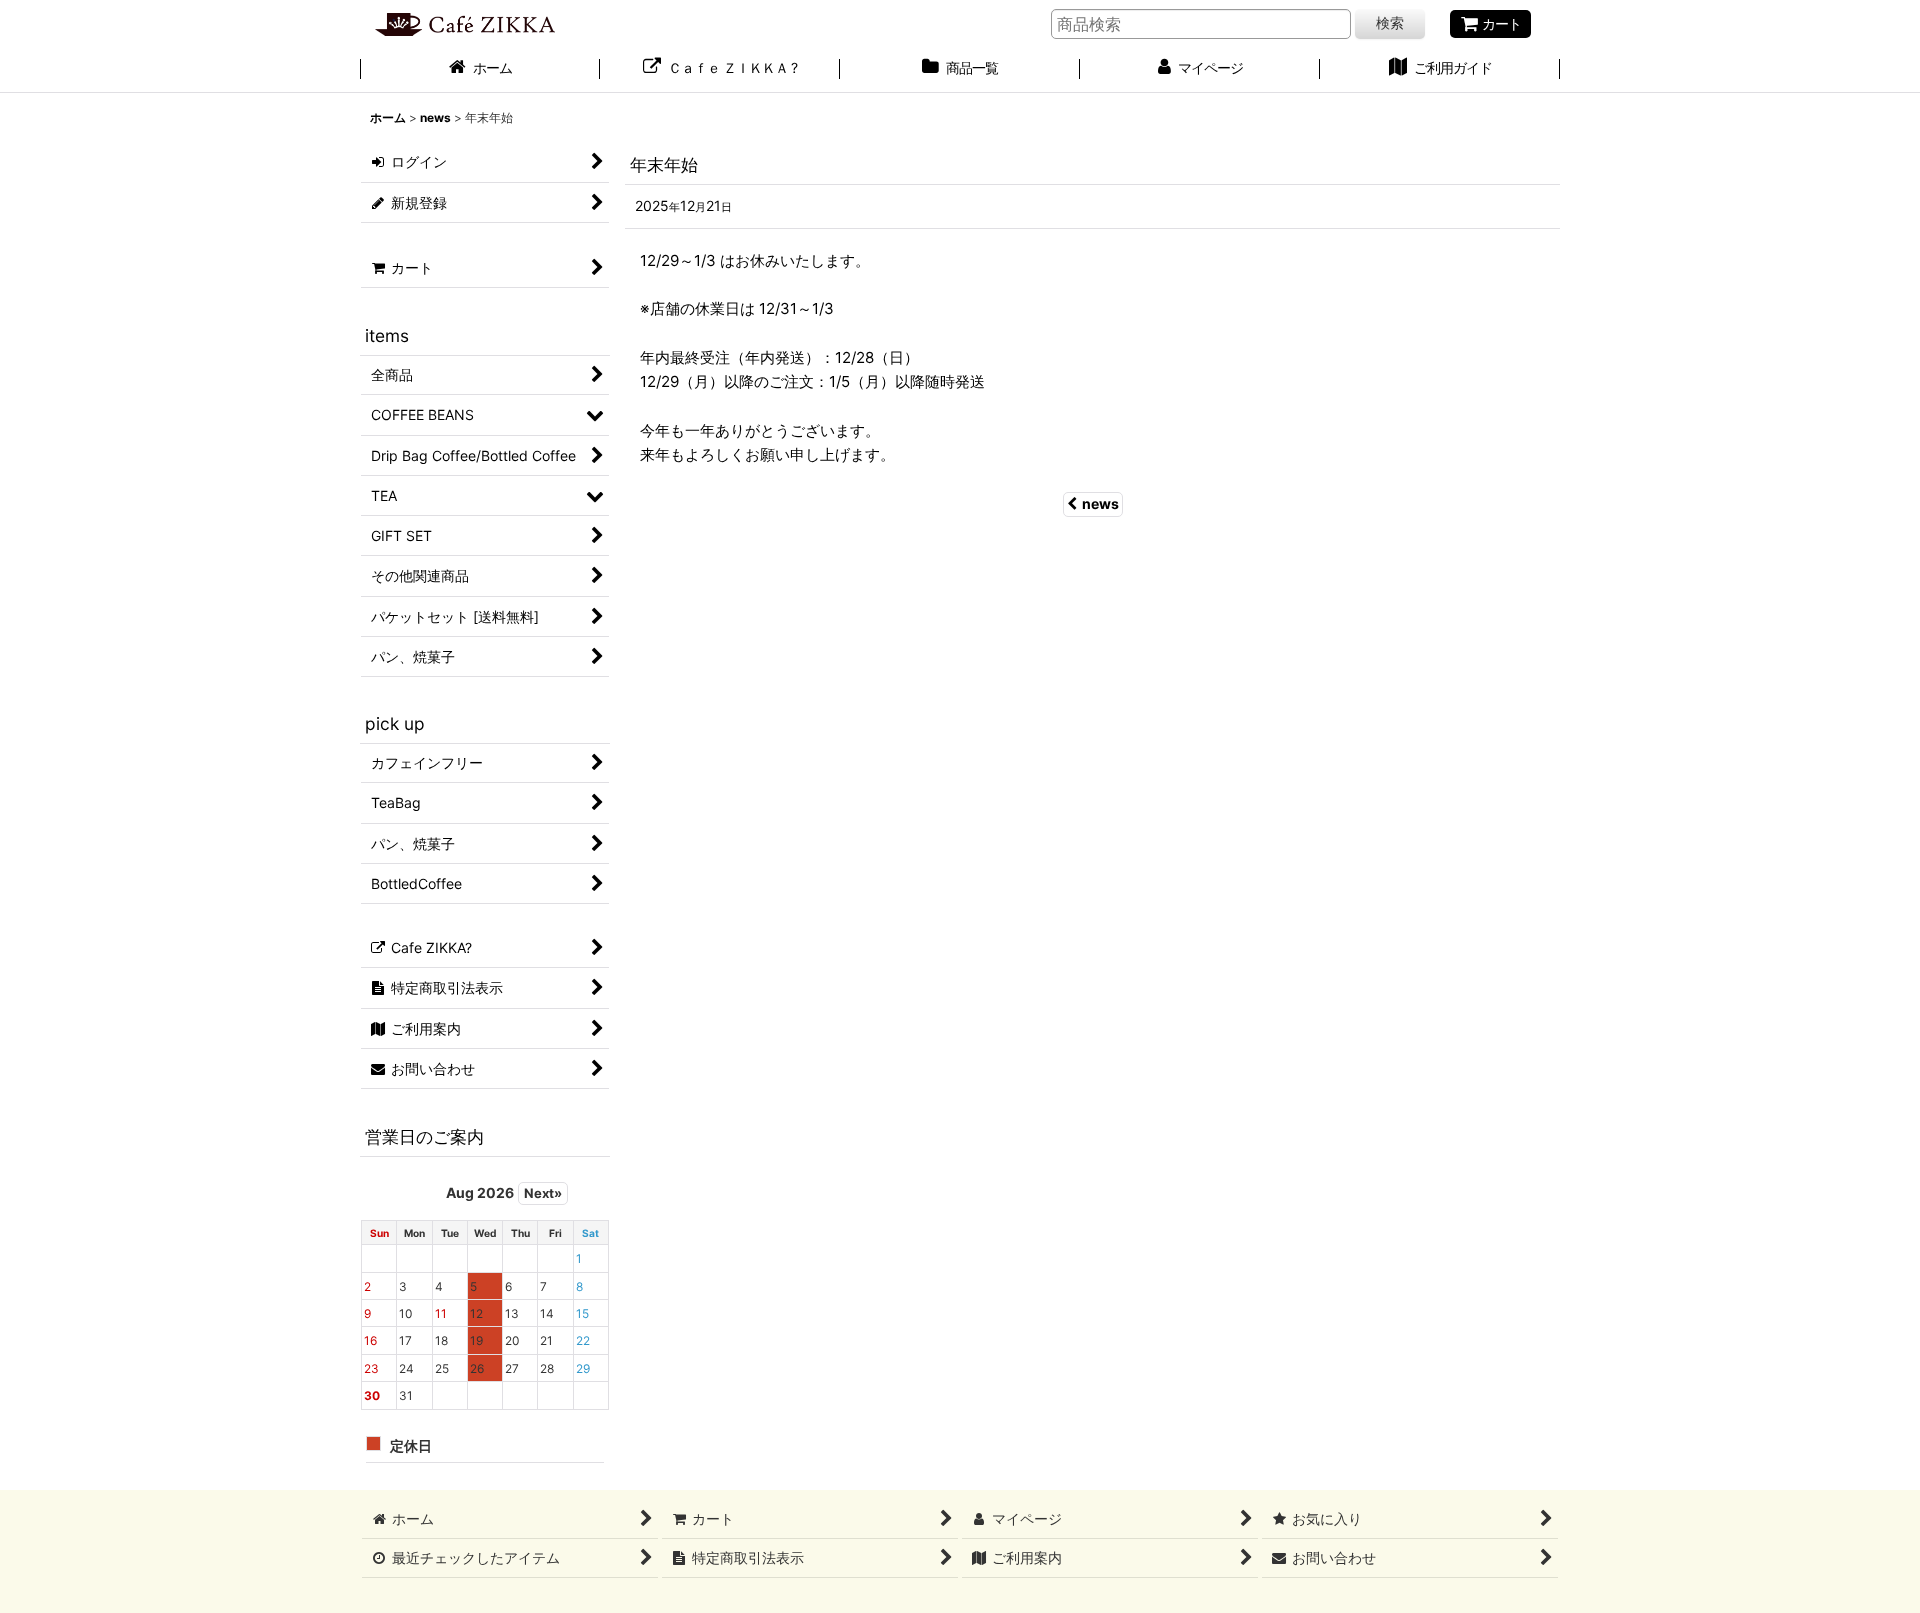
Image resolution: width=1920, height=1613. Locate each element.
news (1100, 503)
